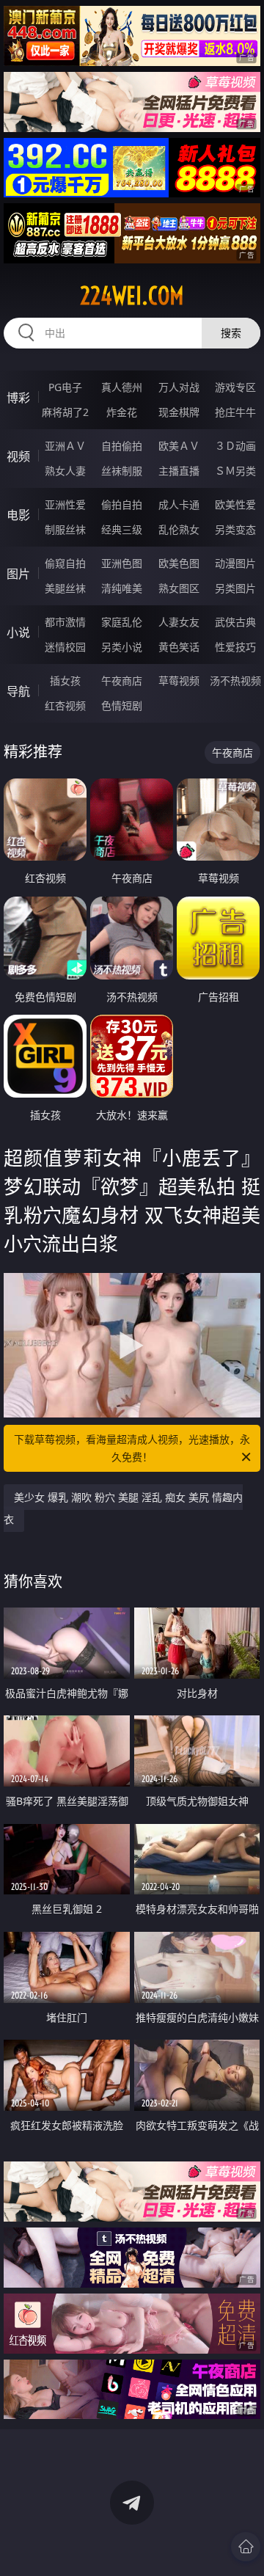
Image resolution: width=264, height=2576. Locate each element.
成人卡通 (179, 504)
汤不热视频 (235, 681)
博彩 (18, 398)
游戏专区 (235, 387)
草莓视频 (179, 681)
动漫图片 (235, 563)
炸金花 (122, 412)
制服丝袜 (65, 529)
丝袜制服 (122, 471)
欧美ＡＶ (179, 446)
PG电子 (65, 387)
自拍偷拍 (122, 446)
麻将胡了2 (65, 412)
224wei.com (132, 296)
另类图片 (235, 588)
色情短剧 (122, 705)
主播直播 (179, 471)
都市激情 (65, 622)
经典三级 (122, 529)
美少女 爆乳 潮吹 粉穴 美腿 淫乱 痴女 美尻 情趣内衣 (123, 1508)
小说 (18, 632)
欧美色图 (179, 563)
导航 (18, 691)
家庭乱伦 (122, 622)
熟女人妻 (65, 471)
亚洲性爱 (65, 504)
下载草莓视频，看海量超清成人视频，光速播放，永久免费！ (132, 1448)
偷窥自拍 (65, 563)
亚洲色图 (122, 563)
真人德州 (122, 387)
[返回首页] (246, 2547)
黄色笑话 (179, 647)
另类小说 (122, 647)
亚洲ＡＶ (65, 446)
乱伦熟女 (179, 529)
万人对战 (179, 387)
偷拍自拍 (122, 504)
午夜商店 (122, 681)
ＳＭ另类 (235, 471)
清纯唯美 (122, 588)
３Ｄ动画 (235, 446)
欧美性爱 (235, 504)
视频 (18, 456)
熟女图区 (179, 588)
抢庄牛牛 (235, 412)
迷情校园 (65, 647)
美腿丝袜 (65, 588)
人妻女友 (179, 622)
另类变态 (235, 529)
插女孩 (65, 681)
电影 (18, 515)
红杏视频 (65, 705)
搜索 (231, 333)
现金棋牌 (179, 412)
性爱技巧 (235, 647)
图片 (18, 574)
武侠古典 (235, 622)
